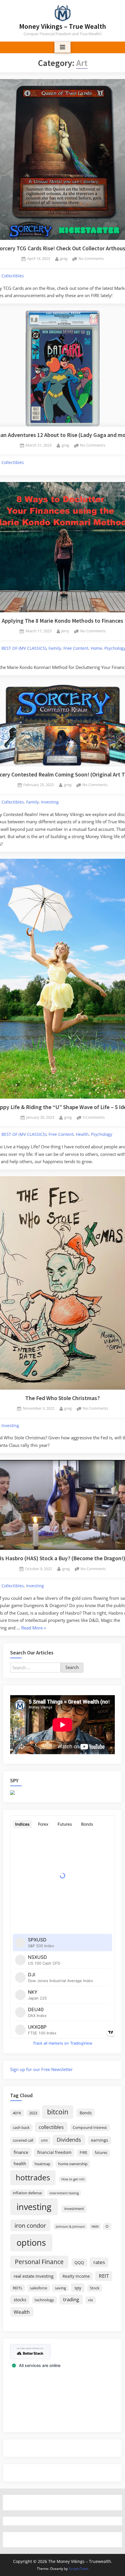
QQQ (79, 2262)
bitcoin (58, 2112)
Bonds (86, 2113)
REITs (17, 2288)
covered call (23, 2140)
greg (64, 258)
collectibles (51, 2127)
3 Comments (94, 1118)
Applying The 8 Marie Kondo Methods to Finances (63, 621)
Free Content (76, 648)
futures (101, 2153)
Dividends (69, 2140)
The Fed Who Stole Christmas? (63, 1398)
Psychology (102, 1134)
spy (78, 2288)
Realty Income (76, 2276)
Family (55, 648)
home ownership (73, 2164)
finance (21, 2152)
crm (44, 2140)
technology (44, 2300)
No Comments (91, 259)
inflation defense (27, 2193)
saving (60, 2288)
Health (82, 1134)
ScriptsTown (78, 2569)
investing (34, 2207)
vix (91, 2300)
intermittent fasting (64, 2193)
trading (71, 2299)
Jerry (65, 631)
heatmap (42, 2164)
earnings (100, 2140)
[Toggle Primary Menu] (63, 47)
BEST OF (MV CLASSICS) (24, 648)
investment (74, 2209)
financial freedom (54, 2152)
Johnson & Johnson (70, 2227)
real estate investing (34, 2276)
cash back (21, 2128)
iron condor (30, 2225)
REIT (104, 2276)
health (20, 2163)
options (31, 2243)
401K (17, 2113)
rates (99, 2262)
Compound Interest (90, 2128)
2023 (33, 2113)
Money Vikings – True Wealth (63, 26)
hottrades (33, 2178)
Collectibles (13, 276)
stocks (20, 2300)
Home (96, 648)
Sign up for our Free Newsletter (41, 2069)
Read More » (34, 1628)
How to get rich (73, 2179)
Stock (95, 2288)
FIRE (83, 2153)
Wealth (22, 2312)
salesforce (39, 2288)
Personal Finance (39, 2262)
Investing (50, 802)
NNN (95, 2227)
